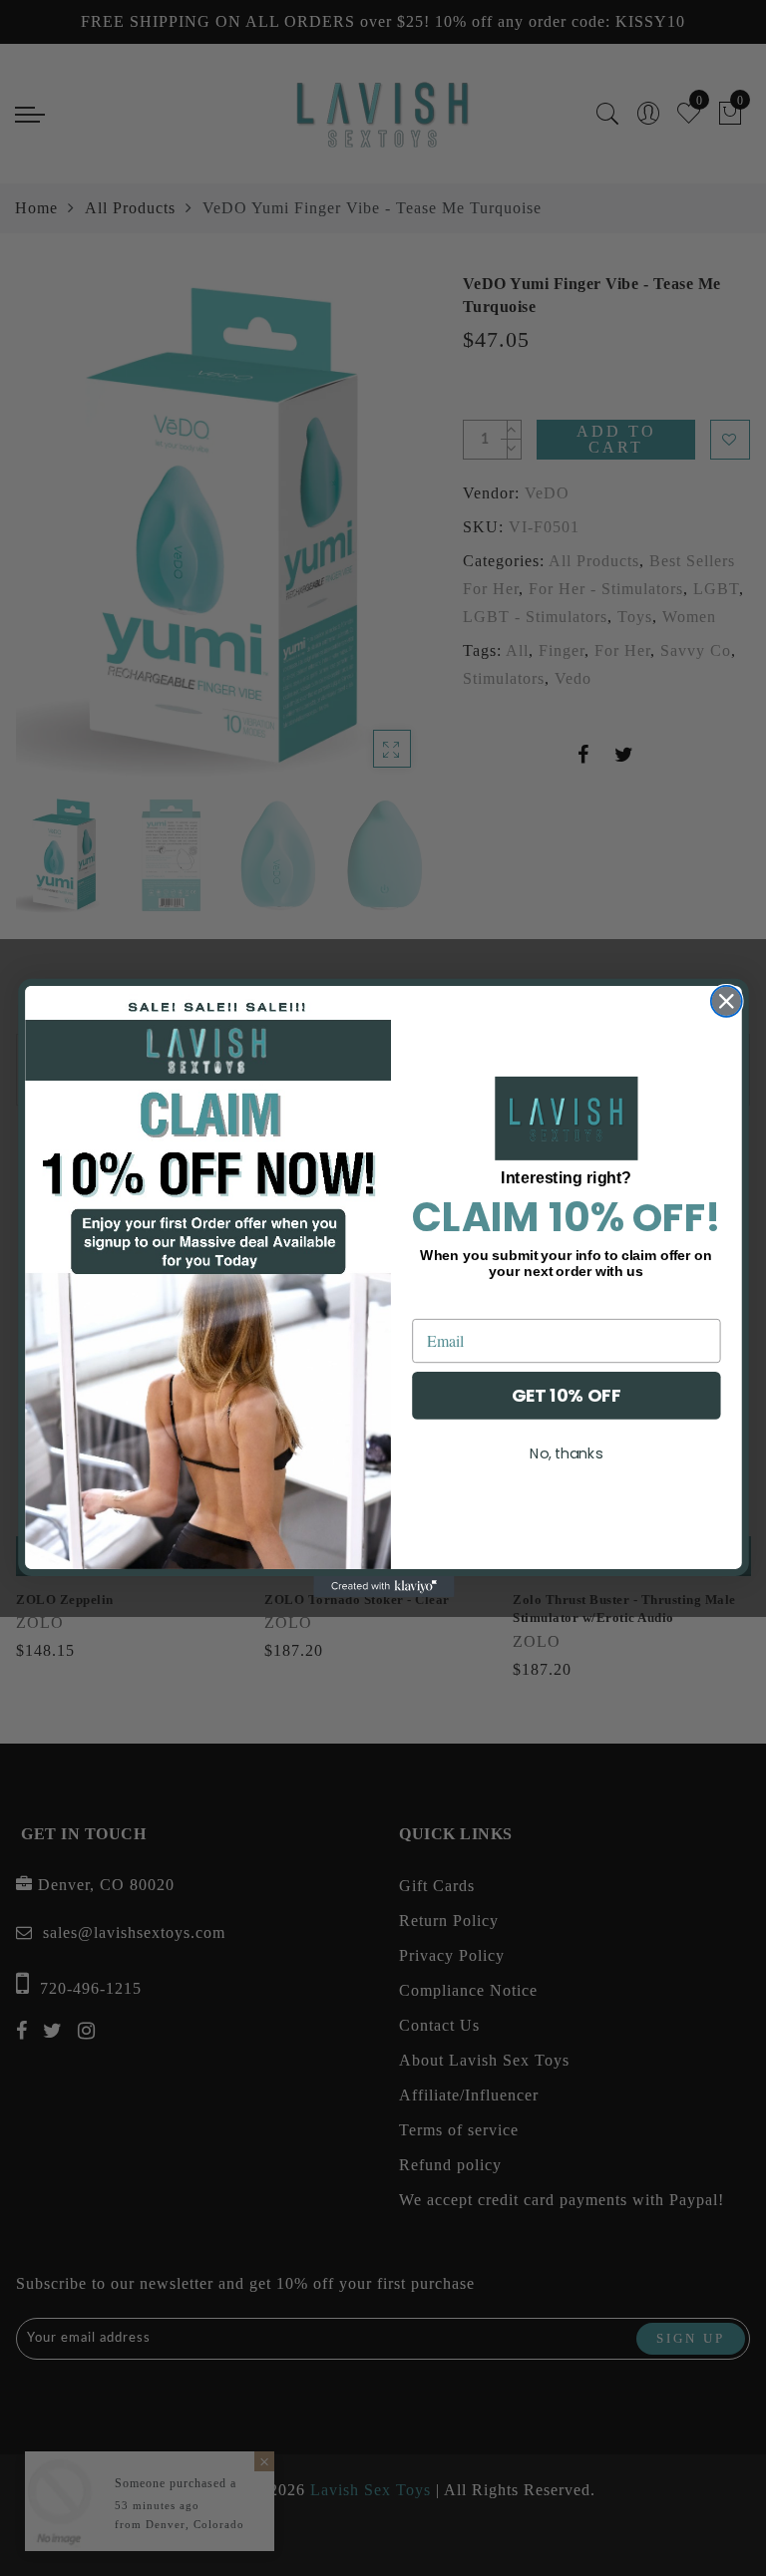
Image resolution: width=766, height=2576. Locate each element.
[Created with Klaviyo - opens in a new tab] (383, 1587)
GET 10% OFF (566, 1395)
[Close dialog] (726, 1001)
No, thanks (566, 1452)
